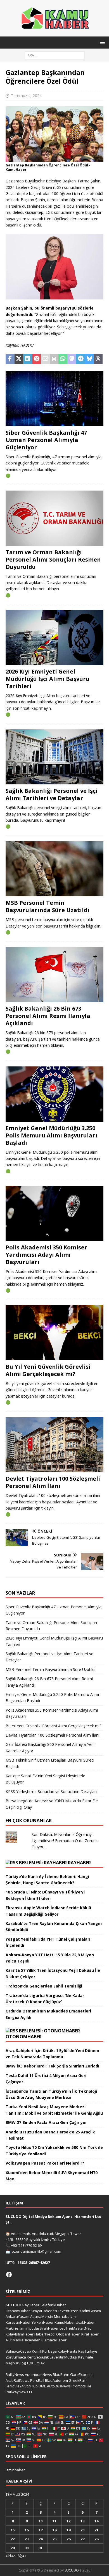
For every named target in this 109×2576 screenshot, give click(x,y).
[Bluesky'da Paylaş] (89, 359)
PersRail (37, 2380)
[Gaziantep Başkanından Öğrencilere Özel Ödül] (54, 158)
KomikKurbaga (44, 2351)
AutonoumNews (38, 2375)
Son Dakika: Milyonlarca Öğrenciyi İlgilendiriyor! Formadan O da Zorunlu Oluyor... (65, 1841)
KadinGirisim (90, 2311)
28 (96, 2539)
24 (41, 2539)
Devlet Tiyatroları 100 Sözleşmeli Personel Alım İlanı (53, 1482)
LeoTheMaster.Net (75, 2328)
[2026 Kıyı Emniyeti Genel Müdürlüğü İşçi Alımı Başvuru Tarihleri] (54, 637)
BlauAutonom (56, 2380)
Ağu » (22, 2556)
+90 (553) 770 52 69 (26, 2245)
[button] (101, 42)
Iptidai (34, 2328)
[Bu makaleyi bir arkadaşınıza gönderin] (45, 359)
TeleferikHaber (53, 2305)
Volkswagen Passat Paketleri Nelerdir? (45, 2163)
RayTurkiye (88, 2351)
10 (41, 2521)
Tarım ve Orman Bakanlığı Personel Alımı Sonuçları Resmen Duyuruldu (53, 559)
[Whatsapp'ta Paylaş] (63, 359)
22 (13, 2539)
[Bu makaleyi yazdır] (54, 359)
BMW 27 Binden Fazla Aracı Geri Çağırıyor (46, 2122)
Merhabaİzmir (66, 2316)
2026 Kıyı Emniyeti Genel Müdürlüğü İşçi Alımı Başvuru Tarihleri (48, 679)
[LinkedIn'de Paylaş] (28, 359)
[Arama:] (55, 55)
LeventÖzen (68, 2311)
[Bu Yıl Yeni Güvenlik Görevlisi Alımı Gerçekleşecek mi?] (54, 1333)
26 (68, 2539)
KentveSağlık (38, 2357)
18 (54, 2530)
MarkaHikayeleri (27, 2340)
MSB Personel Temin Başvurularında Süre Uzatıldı (48, 906)
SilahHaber (49, 2328)
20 (82, 2530)
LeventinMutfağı (63, 2357)
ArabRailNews (17, 2380)
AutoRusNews (59, 2386)
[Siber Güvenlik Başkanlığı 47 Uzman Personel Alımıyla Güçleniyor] (54, 399)
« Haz (10, 2556)
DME (42, 2386)
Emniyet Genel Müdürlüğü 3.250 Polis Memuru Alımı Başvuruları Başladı (51, 1135)
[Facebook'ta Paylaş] (10, 359)
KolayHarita (67, 2351)
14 (96, 2521)
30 (27, 2548)
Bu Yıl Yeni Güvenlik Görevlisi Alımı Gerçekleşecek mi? (48, 1370)
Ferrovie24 (15, 2386)
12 (68, 2521)
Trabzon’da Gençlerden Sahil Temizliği (44, 1986)
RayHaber (79, 1863)
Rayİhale (86, 2357)
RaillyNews (15, 2375)
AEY (9, 2340)
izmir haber (15, 2470)
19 (68, 2530)
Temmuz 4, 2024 (26, 96)
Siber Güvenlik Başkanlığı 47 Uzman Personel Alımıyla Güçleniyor (46, 440)
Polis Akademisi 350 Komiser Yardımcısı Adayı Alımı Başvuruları (46, 1255)
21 (96, 2530)
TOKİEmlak (36, 2363)
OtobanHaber (68, 2334)
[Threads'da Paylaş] (98, 359)
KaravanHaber (18, 2322)
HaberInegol (45, 2334)
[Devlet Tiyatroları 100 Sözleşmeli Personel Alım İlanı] (54, 1445)
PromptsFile (81, 2386)
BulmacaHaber (54, 2340)
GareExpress (81, 2375)
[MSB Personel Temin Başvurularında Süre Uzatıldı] (54, 869)
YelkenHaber (43, 2322)
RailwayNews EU (20, 2392)
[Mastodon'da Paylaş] (72, 359)
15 (13, 2530)
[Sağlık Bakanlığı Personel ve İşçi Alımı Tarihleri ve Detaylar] (54, 757)
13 (82, 2521)
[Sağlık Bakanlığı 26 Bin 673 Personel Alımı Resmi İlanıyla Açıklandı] (54, 975)
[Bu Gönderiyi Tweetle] (19, 359)
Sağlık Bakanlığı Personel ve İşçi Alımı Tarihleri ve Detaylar (52, 794)
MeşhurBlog (16, 2363)
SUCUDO (14, 2305)
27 (82, 2539)
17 (41, 2530)
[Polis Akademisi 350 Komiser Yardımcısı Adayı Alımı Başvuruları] (54, 1213)
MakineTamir (17, 2328)
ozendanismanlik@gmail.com (36, 2251)
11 (54, 2521)
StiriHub (31, 2386)
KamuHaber (65, 2322)
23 (27, 2539)
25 (54, 2539)
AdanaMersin (42, 2316)
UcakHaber (85, 2322)
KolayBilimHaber (20, 2334)
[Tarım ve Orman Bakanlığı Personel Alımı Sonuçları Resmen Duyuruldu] (54, 518)
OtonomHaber (24, 2037)
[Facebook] (9, 2275)
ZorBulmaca (16, 2357)
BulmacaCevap (18, 2351)
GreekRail (77, 2380)
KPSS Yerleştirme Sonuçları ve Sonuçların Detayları (51, 1791)
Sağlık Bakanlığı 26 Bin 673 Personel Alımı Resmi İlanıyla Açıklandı (48, 1016)
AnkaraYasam (17, 2316)
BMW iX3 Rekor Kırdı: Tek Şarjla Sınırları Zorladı (52, 2066)
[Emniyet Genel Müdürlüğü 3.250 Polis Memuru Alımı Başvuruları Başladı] (54, 1094)
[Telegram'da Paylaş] (80, 359)
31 (41, 2548)
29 (13, 2548)
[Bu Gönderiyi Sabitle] (37, 359)
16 (27, 2530)
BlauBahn (61, 2375)
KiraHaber (90, 2334)
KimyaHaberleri (44, 2311)
